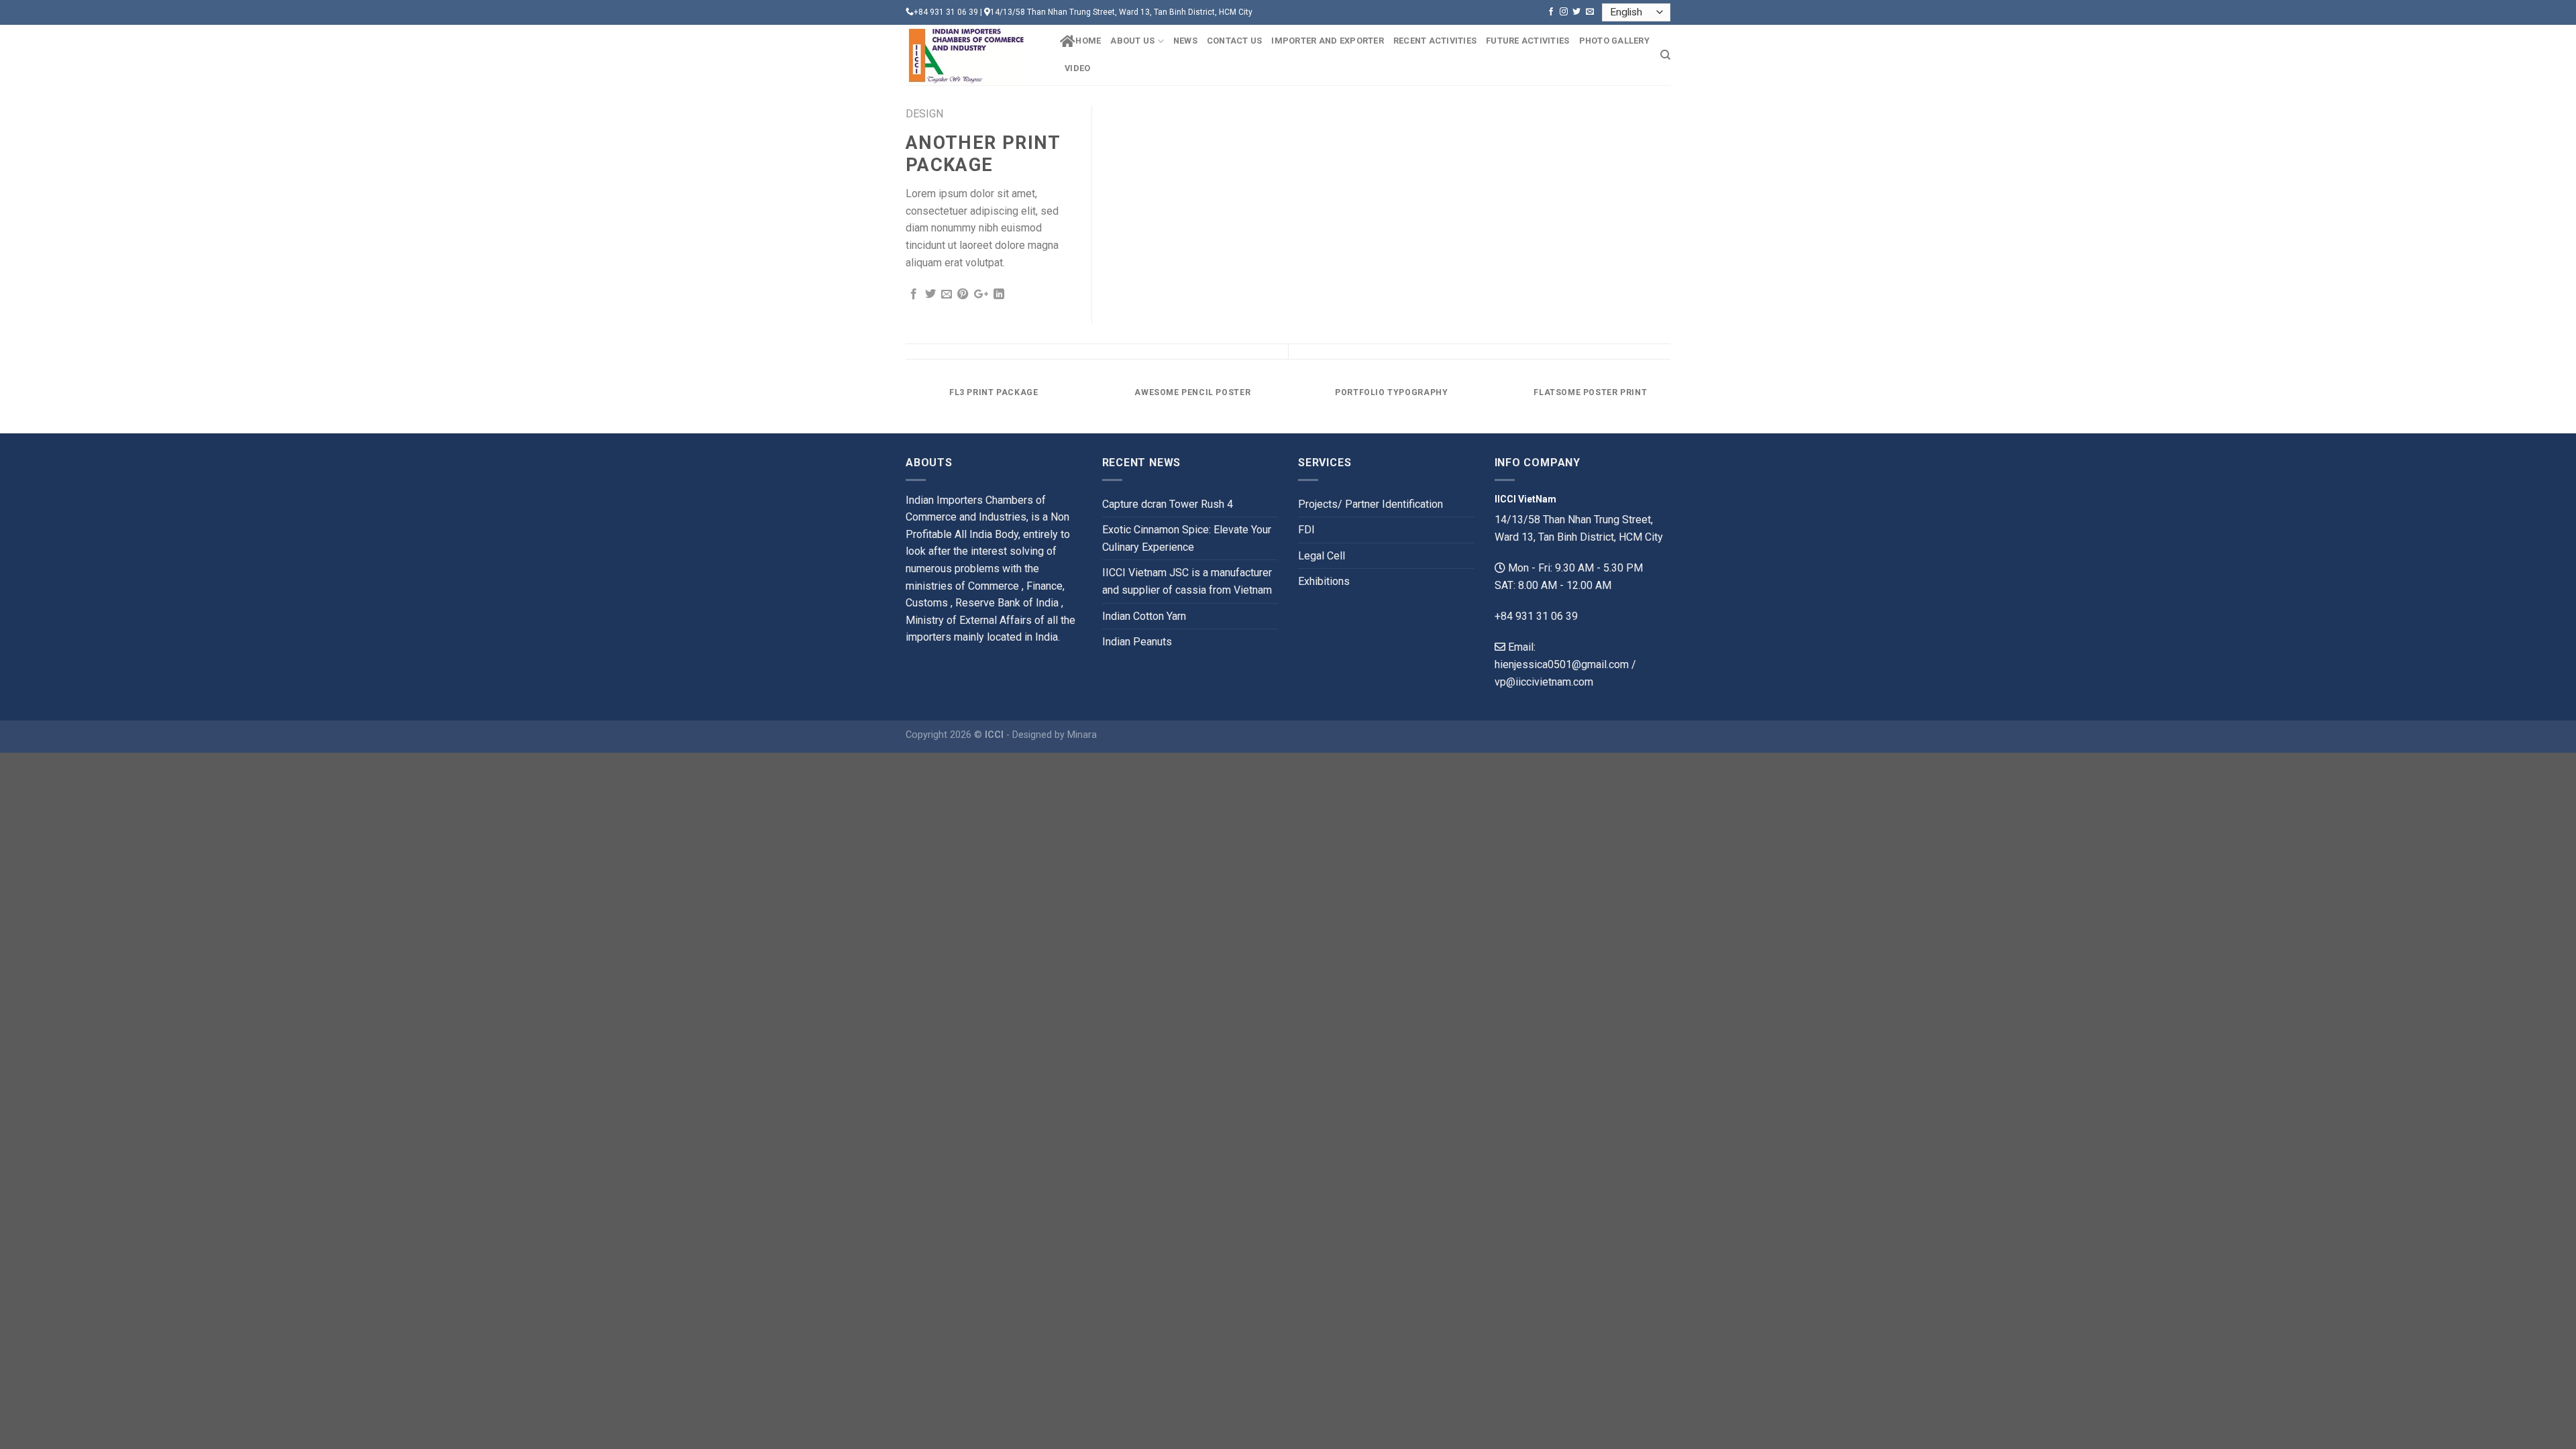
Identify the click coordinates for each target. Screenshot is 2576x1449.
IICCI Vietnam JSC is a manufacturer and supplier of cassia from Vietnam (1187, 581)
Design (924, 114)
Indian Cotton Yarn (1144, 616)
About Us (1132, 41)
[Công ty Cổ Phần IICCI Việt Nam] (973, 55)
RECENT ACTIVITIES (1435, 41)
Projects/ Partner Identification (1371, 504)
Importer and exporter (1327, 41)
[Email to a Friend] (947, 294)
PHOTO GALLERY (1614, 41)
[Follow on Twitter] (1576, 12)
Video (1077, 68)
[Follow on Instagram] (1564, 12)
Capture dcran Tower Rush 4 (1168, 504)
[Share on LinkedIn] (999, 294)
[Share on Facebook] (914, 294)
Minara (1082, 735)
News (1185, 41)
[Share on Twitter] (930, 294)
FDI (1306, 530)
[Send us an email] (1590, 12)
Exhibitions (1324, 581)
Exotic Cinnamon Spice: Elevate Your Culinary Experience (1187, 538)
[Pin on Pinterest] (963, 294)
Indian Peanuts (1137, 642)
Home (1088, 41)
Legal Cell (1322, 556)
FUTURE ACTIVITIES (1527, 41)
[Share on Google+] (981, 294)
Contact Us (1235, 41)
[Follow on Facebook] (1551, 12)
